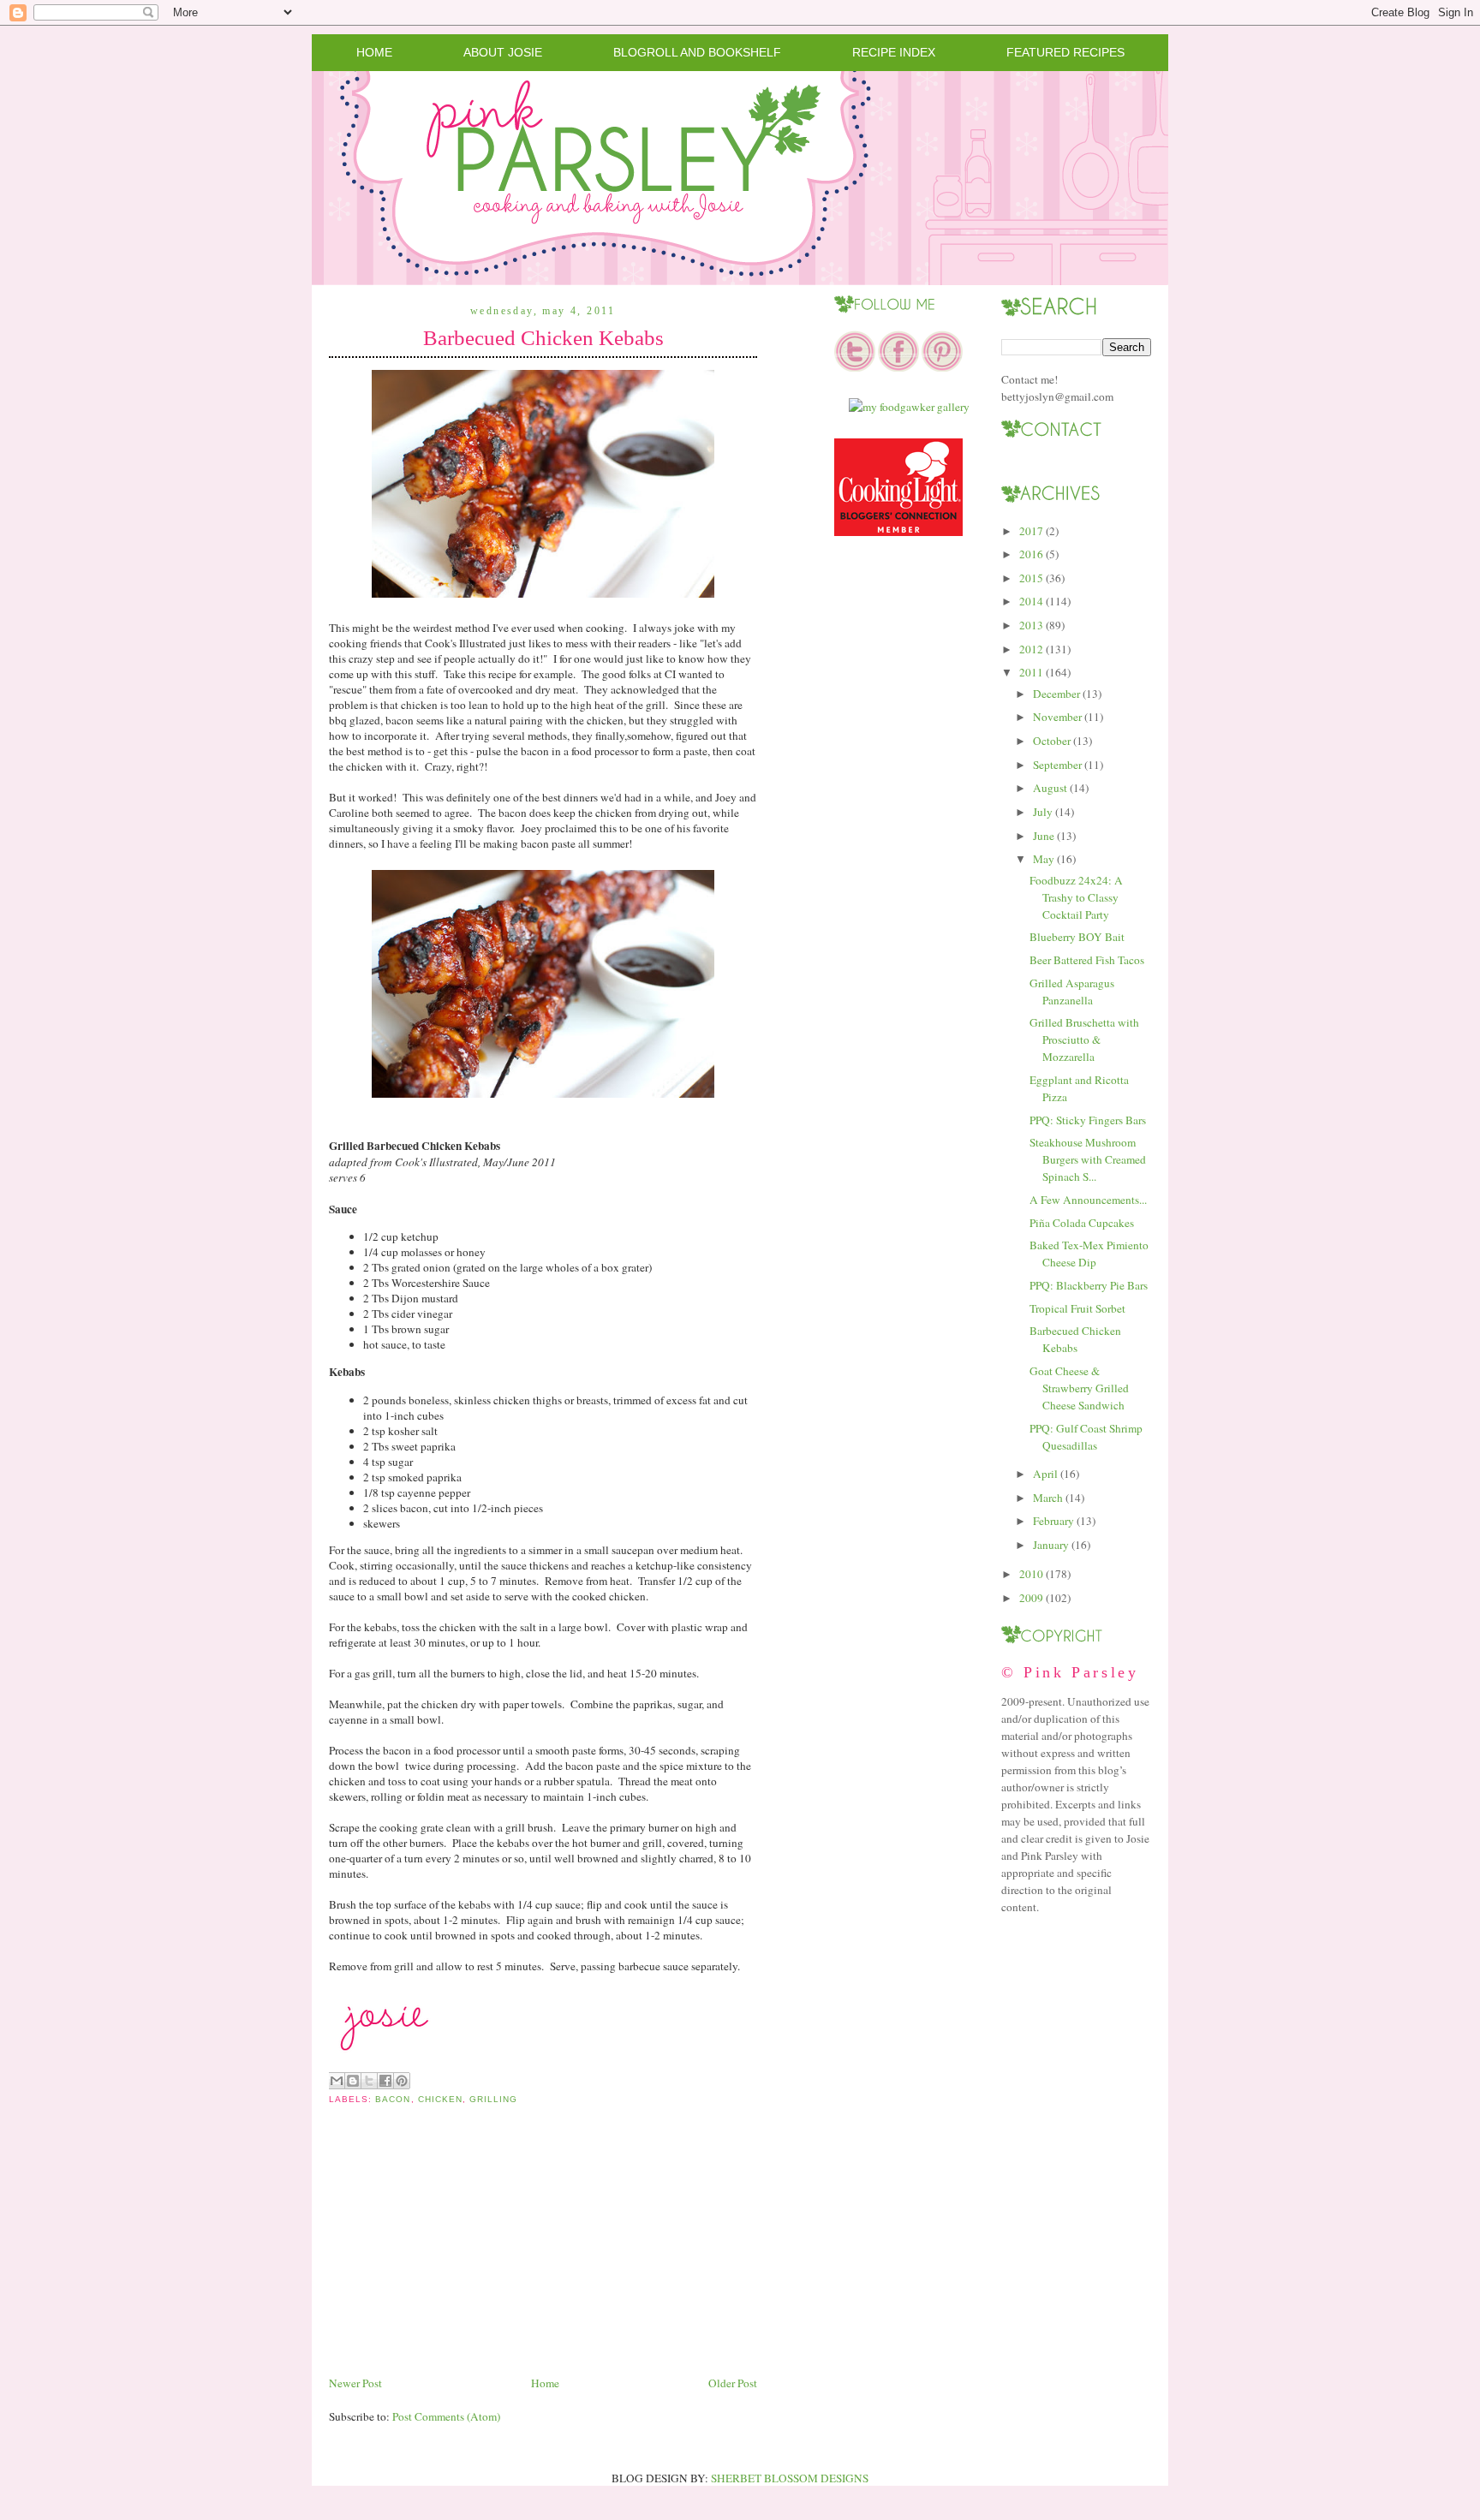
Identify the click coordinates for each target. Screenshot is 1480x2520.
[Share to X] (369, 2081)
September (1057, 765)
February (1053, 1521)
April (1045, 1474)
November (1057, 717)
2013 (1031, 625)
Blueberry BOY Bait (1077, 937)
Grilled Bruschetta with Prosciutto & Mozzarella (1084, 1040)
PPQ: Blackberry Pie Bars (1089, 1285)
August (1050, 788)
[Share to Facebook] (385, 2081)
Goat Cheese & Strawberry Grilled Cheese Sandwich (1079, 1388)
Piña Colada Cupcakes (1082, 1223)
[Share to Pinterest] (402, 2081)
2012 (1031, 649)
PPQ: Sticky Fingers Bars (1088, 1120)
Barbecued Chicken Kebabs (543, 338)
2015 (1031, 578)
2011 (1031, 672)
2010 (1031, 1574)
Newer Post (355, 2383)
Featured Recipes (1065, 52)
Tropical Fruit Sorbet (1077, 1308)
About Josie (503, 52)
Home (374, 52)
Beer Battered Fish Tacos (1087, 960)
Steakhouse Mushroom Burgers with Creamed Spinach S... (1088, 1159)
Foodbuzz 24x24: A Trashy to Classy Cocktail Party (1076, 897)
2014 (1031, 601)
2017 (1031, 531)
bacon (393, 2099)
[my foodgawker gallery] (909, 407)
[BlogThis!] (353, 2081)
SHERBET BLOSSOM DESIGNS (790, 2478)
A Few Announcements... (1088, 1200)
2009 (1031, 1598)
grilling (493, 2099)
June (1044, 836)
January (1051, 1545)
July (1043, 812)
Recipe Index (894, 52)
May (1044, 859)
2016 (1031, 554)
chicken (440, 2099)
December (1056, 694)
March (1048, 1498)
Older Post (733, 2383)
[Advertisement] (457, 2254)
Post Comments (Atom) (446, 2416)
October (1052, 741)
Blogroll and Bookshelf (697, 52)
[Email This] (337, 2081)
